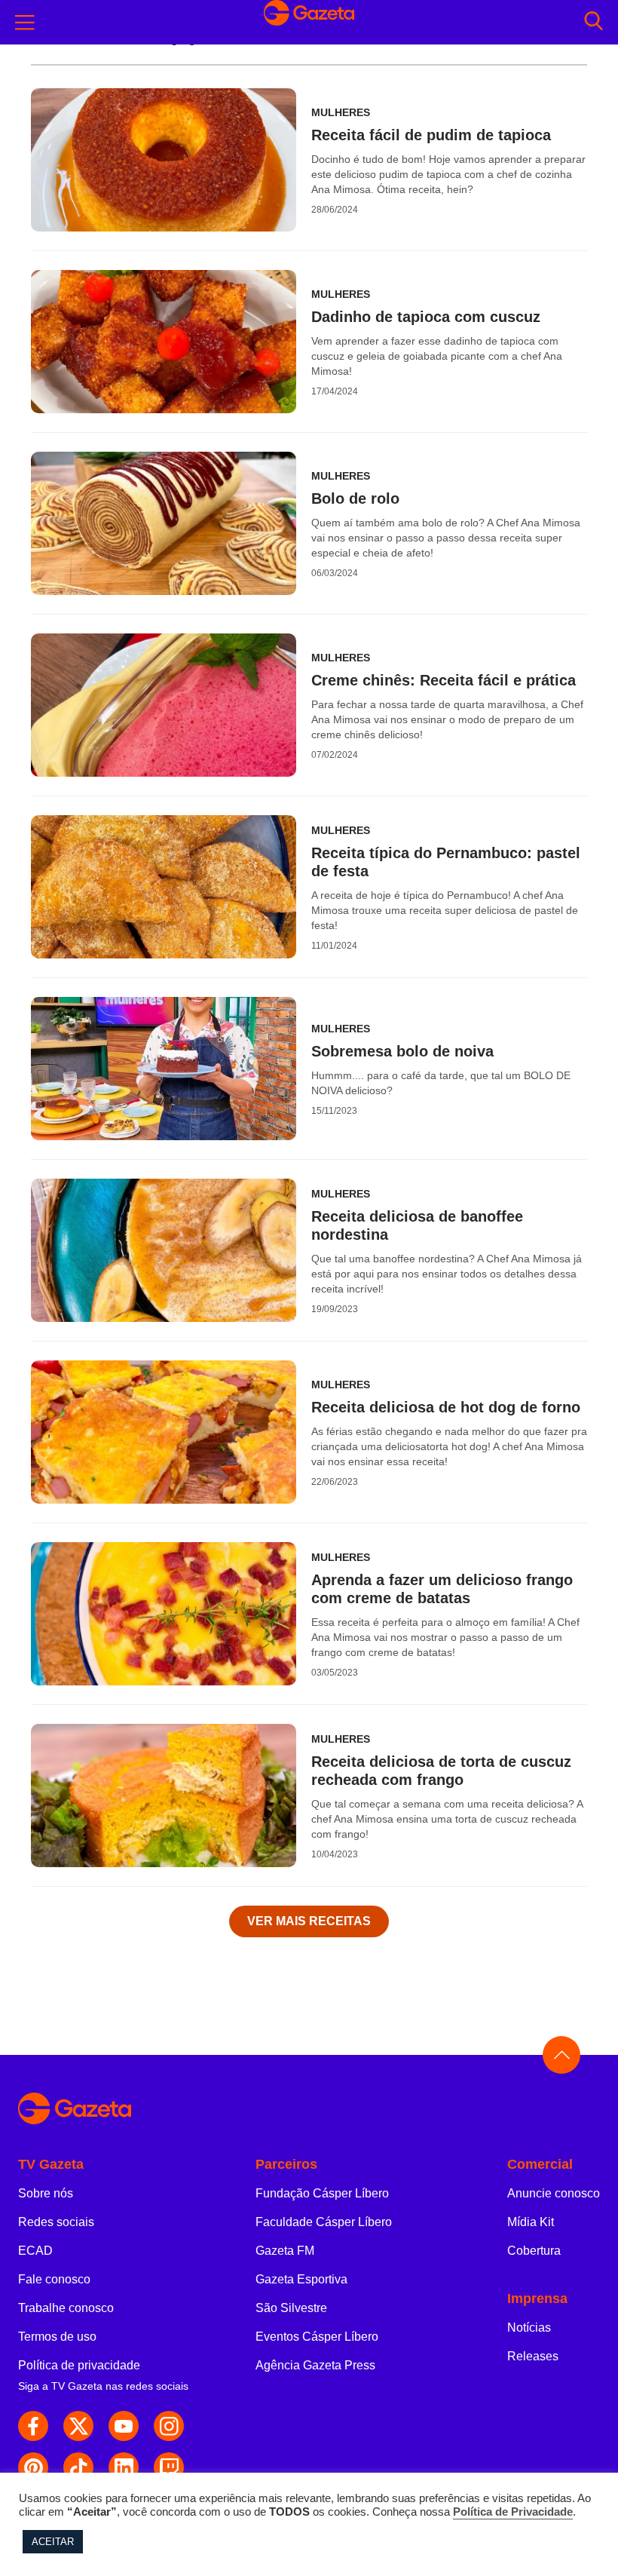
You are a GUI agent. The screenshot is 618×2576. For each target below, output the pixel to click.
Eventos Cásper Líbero (317, 2337)
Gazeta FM (285, 2251)
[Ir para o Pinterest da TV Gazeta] (33, 2467)
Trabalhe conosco (66, 2308)
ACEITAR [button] (53, 2542)
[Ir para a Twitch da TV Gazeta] (169, 2467)
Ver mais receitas (309, 1921)
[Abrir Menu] (25, 23)
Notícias (529, 2328)
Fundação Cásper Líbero (322, 2193)
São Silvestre (291, 2308)
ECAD (35, 2251)
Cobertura (534, 2251)
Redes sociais (56, 2222)
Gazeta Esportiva (301, 2279)
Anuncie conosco (554, 2193)
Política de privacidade (79, 2365)
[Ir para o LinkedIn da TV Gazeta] (124, 2467)
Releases (533, 2356)
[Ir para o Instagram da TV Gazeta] (169, 2426)
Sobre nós (46, 2193)
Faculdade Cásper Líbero (324, 2222)
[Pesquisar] (594, 22)
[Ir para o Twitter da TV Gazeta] (78, 2426)
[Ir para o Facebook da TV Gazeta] (33, 2426)
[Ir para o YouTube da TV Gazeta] (124, 2426)
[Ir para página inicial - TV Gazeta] (309, 22)
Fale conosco (54, 2279)
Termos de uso (57, 2337)
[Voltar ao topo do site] (561, 2055)
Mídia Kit (531, 2222)
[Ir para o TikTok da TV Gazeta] (78, 2467)
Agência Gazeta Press (315, 2365)
